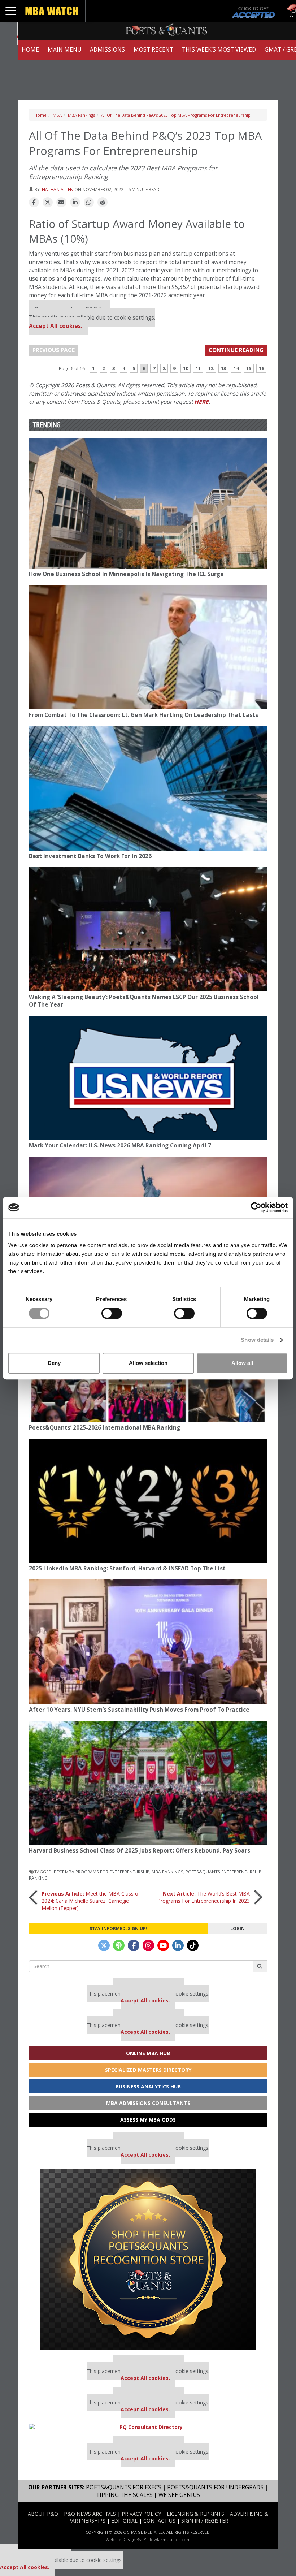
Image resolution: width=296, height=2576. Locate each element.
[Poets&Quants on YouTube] (163, 1945)
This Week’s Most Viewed (219, 50)
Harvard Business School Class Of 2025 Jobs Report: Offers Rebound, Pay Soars (140, 1851)
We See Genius (179, 2495)
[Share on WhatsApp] (89, 203)
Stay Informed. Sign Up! (118, 1928)
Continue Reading (236, 350)
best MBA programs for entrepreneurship (102, 1872)
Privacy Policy (141, 2514)
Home (30, 50)
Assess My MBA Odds (148, 2120)
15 (249, 368)
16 (261, 368)
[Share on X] (48, 203)
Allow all (242, 1363)
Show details (257, 1340)
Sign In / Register (205, 2521)
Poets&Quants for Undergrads (215, 2487)
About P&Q (43, 2514)
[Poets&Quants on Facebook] (134, 1945)
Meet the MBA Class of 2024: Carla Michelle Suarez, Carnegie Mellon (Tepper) (91, 1901)
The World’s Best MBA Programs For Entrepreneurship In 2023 (204, 1897)
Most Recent (153, 50)
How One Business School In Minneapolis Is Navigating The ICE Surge (126, 574)
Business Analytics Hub (148, 2086)
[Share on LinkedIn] (75, 203)
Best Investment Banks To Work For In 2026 (90, 856)
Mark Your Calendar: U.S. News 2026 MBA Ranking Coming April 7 (120, 1146)
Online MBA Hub (148, 2053)
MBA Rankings (81, 115)
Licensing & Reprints (195, 2514)
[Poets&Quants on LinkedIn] (178, 1945)
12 (211, 368)
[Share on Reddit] (103, 203)
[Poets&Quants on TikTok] (193, 1945)
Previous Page (54, 350)
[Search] (260, 1966)
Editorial (124, 2521)
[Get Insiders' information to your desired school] (148, 2259)
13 (223, 368)
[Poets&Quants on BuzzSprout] (119, 1945)
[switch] (112, 1313)
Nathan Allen (58, 189)
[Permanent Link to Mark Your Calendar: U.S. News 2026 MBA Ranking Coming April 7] (148, 1078)
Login (238, 1928)
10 (186, 368)
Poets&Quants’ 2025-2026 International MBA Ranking (105, 1428)
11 (198, 368)
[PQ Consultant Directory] (148, 2427)
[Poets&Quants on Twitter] (104, 1945)
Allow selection (148, 1363)
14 (236, 368)
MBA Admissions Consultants (148, 2103)
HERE (201, 402)
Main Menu (64, 50)
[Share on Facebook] (34, 203)
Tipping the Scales (124, 2495)
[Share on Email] (61, 203)
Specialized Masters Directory (148, 2070)
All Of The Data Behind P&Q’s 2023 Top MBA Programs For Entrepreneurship (176, 115)
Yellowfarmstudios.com (167, 2539)
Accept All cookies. (56, 326)
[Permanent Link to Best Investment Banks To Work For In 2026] (148, 788)
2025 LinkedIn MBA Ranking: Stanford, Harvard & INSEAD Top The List (127, 1568)
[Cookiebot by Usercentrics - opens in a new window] (256, 1207)
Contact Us (159, 2521)
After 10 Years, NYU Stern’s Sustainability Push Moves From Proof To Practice (139, 1710)
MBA (57, 115)
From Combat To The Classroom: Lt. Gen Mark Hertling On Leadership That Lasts (143, 715)
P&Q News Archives (90, 2514)
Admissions (107, 50)
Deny (54, 1363)
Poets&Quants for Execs (124, 2487)
